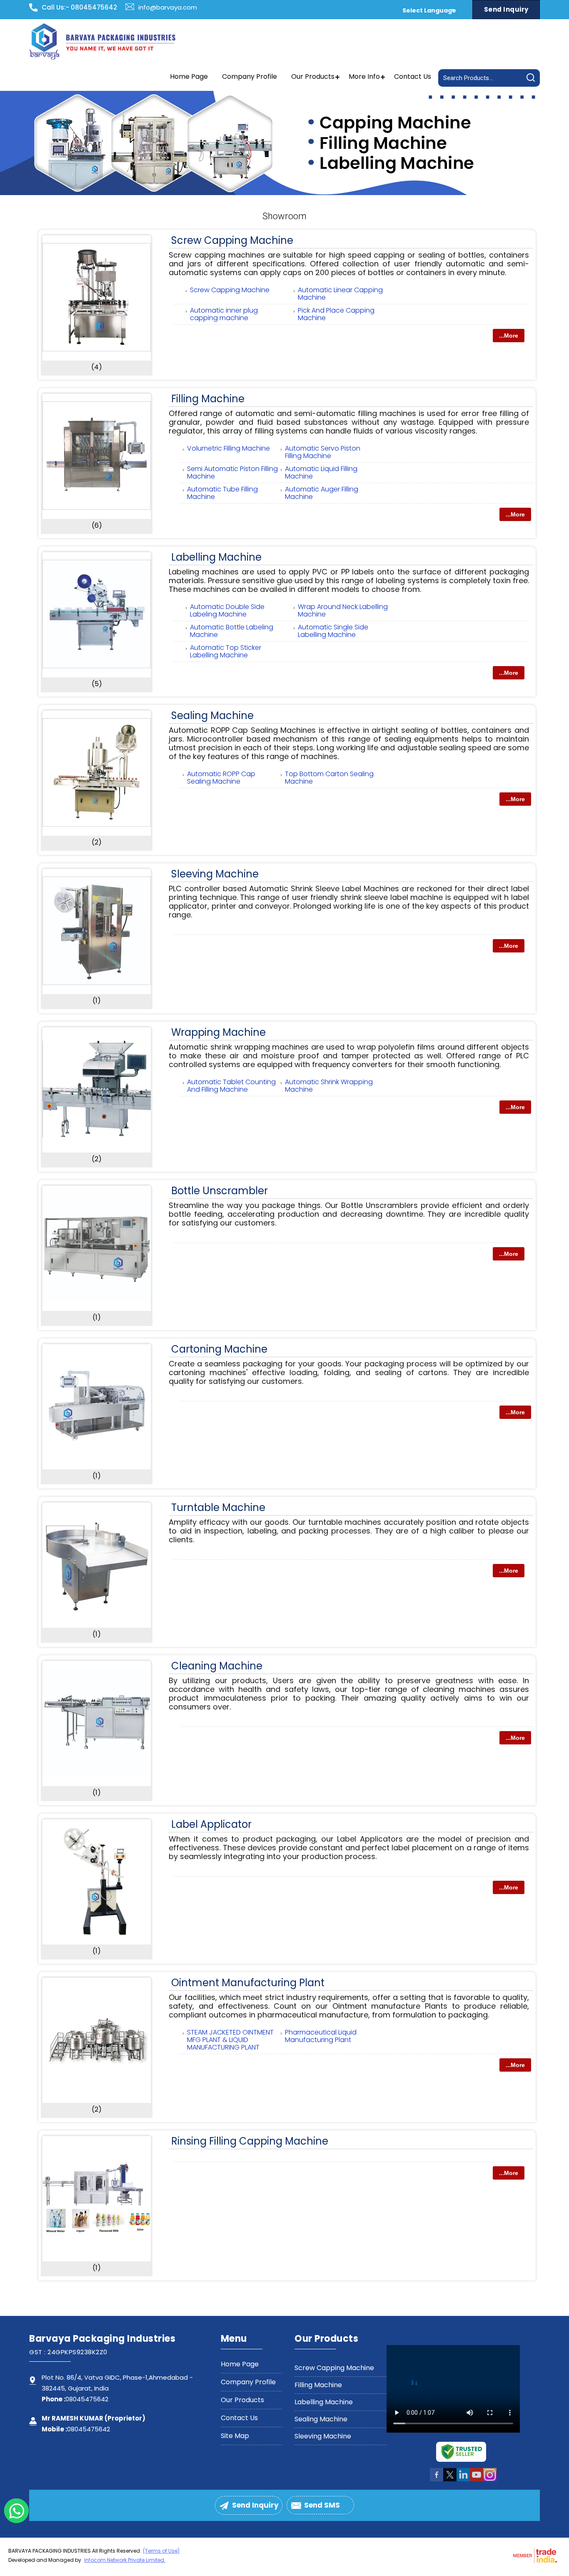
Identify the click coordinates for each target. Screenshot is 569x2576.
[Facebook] (437, 2480)
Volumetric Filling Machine (228, 448)
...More (509, 336)
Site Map (235, 2436)
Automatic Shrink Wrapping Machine (329, 1086)
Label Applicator (211, 1824)
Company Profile (250, 76)
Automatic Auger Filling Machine (322, 493)
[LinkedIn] (463, 2480)
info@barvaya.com (168, 7)
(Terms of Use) (161, 2551)
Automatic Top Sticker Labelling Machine (226, 651)
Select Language (429, 10)
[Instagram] (490, 2480)
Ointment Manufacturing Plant (248, 1983)
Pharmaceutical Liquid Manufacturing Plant (321, 2036)
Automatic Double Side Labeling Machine (227, 610)
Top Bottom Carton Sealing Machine (329, 778)
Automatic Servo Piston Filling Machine (323, 452)
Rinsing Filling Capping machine (250, 2141)
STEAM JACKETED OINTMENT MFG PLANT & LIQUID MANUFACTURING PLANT (230, 2040)
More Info (364, 76)
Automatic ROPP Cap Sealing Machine (221, 778)
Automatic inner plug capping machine (224, 314)
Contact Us (413, 76)
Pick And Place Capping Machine (336, 314)
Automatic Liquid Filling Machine (321, 472)
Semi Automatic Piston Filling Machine (232, 472)
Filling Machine (208, 399)
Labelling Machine (216, 557)
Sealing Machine (212, 715)
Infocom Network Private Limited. (125, 2560)
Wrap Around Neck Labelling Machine (343, 610)
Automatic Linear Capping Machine (340, 294)
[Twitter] (450, 2480)
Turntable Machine (218, 1507)
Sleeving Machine (215, 874)
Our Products (313, 76)
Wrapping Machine (218, 1032)
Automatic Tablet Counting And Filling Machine (231, 1086)
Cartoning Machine (219, 1349)
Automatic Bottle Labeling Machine (232, 631)
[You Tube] (477, 2480)
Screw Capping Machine (232, 240)
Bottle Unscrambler (220, 1191)
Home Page (189, 76)
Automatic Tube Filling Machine (222, 493)
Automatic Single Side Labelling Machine (333, 631)
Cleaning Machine (217, 1666)
